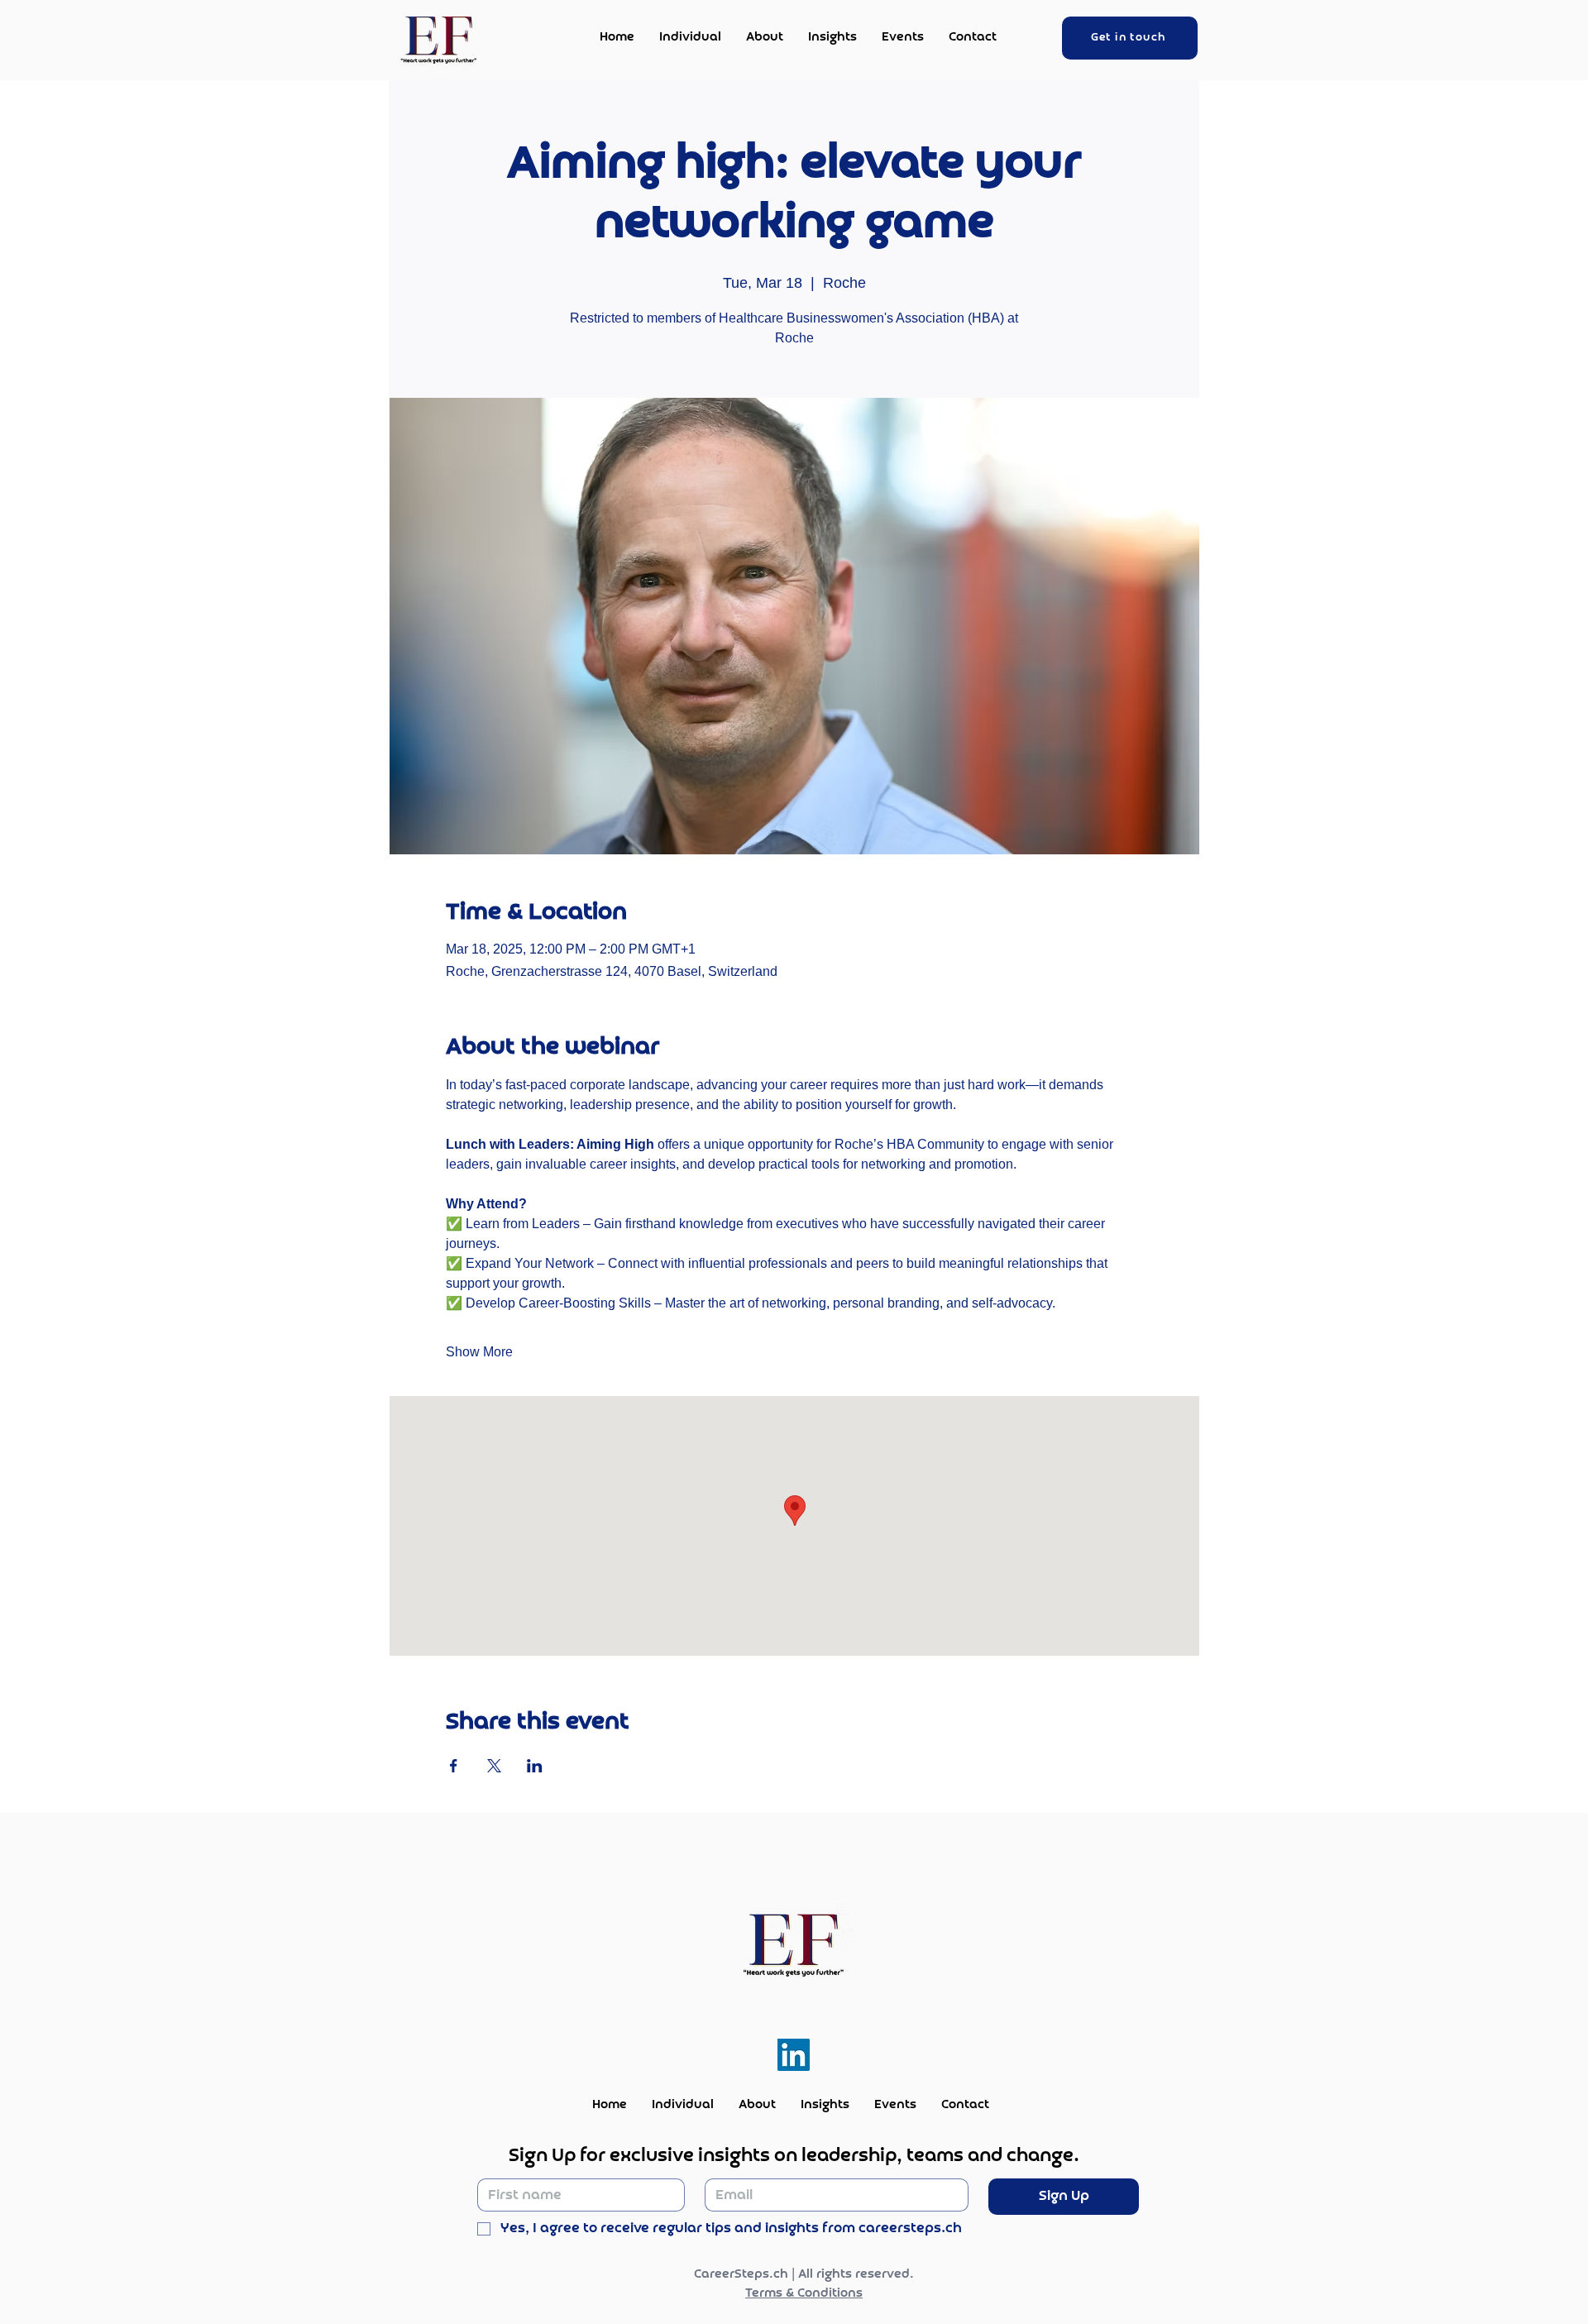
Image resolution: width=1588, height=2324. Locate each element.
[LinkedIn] (794, 2055)
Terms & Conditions (804, 2293)
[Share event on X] (494, 1766)
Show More (479, 1352)
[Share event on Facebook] (454, 1766)
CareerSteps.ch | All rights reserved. (804, 2274)
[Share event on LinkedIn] (535, 1766)
